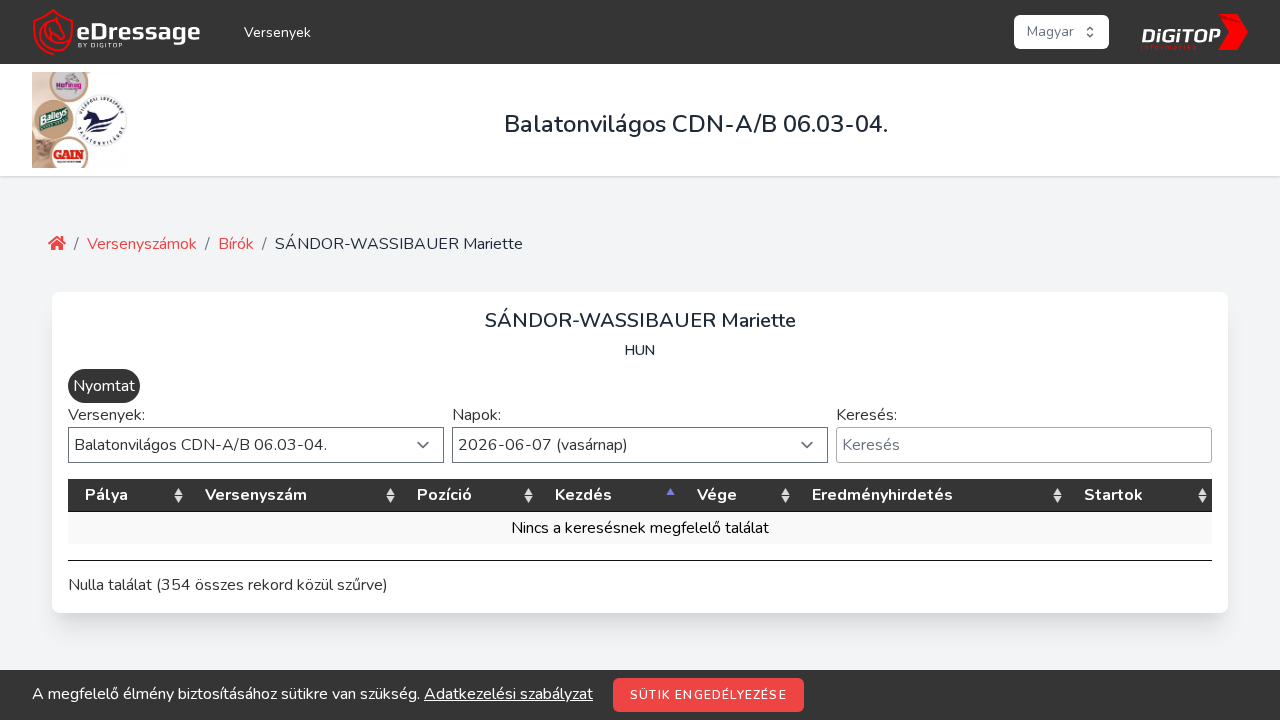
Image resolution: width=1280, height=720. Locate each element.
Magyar (1050, 31)
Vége (717, 495)
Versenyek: (106, 415)
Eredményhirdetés (882, 495)
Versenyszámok (142, 244)
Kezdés (583, 495)
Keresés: (866, 415)
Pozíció (444, 495)
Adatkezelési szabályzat (508, 694)
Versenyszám (256, 495)
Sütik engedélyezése (708, 695)
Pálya (106, 495)
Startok (1113, 495)
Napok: (476, 415)
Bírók (236, 244)
